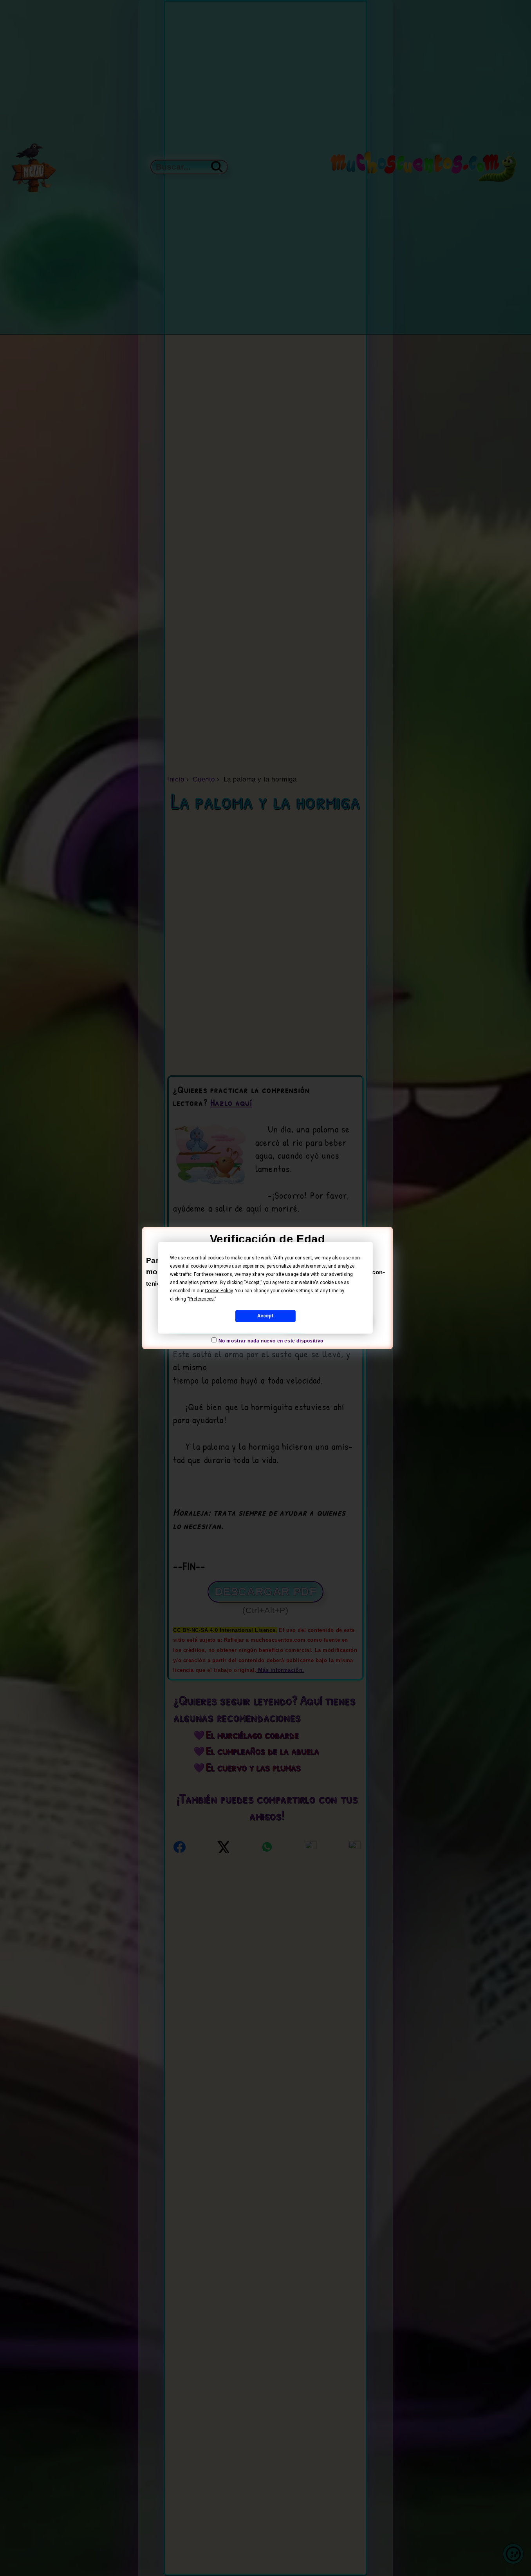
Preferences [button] (201, 1299)
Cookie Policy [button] (219, 1291)
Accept (265, 1316)
